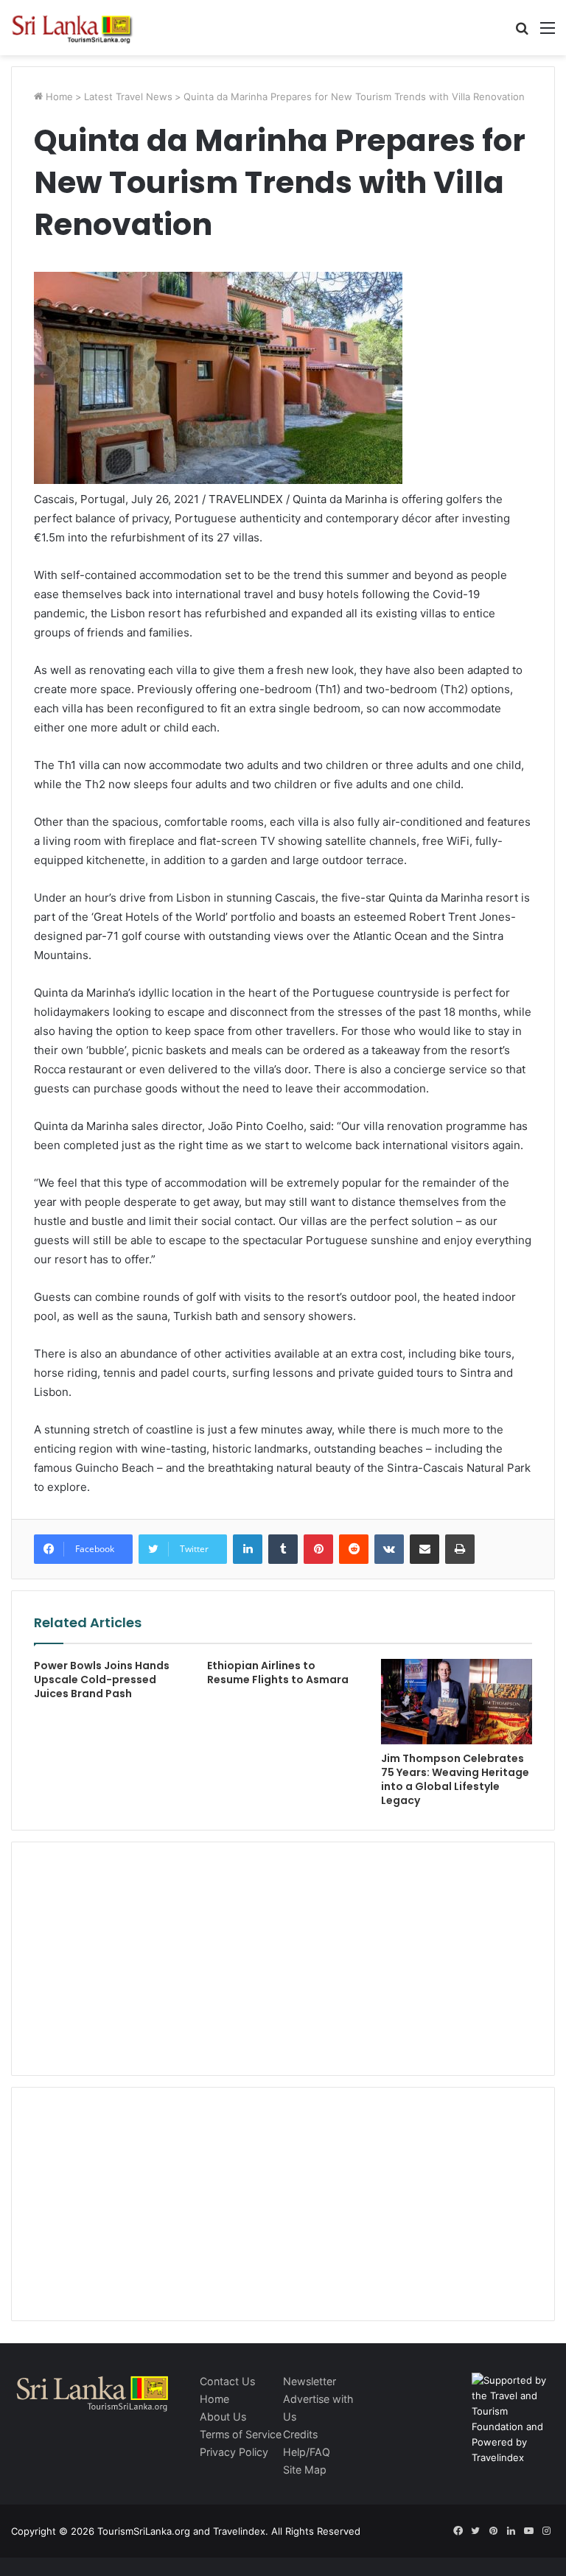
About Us (223, 2417)
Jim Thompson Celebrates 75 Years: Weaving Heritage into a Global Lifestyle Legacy (455, 1779)
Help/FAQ (307, 2452)
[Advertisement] (283, 1956)
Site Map (305, 2470)
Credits (300, 2434)
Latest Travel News (128, 96)
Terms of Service (241, 2434)
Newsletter (310, 2381)
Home (58, 96)
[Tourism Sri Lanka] (81, 28)
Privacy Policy (234, 2452)
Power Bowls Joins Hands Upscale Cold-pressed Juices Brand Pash (102, 1680)
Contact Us (227, 2381)
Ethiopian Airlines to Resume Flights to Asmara (278, 1673)
